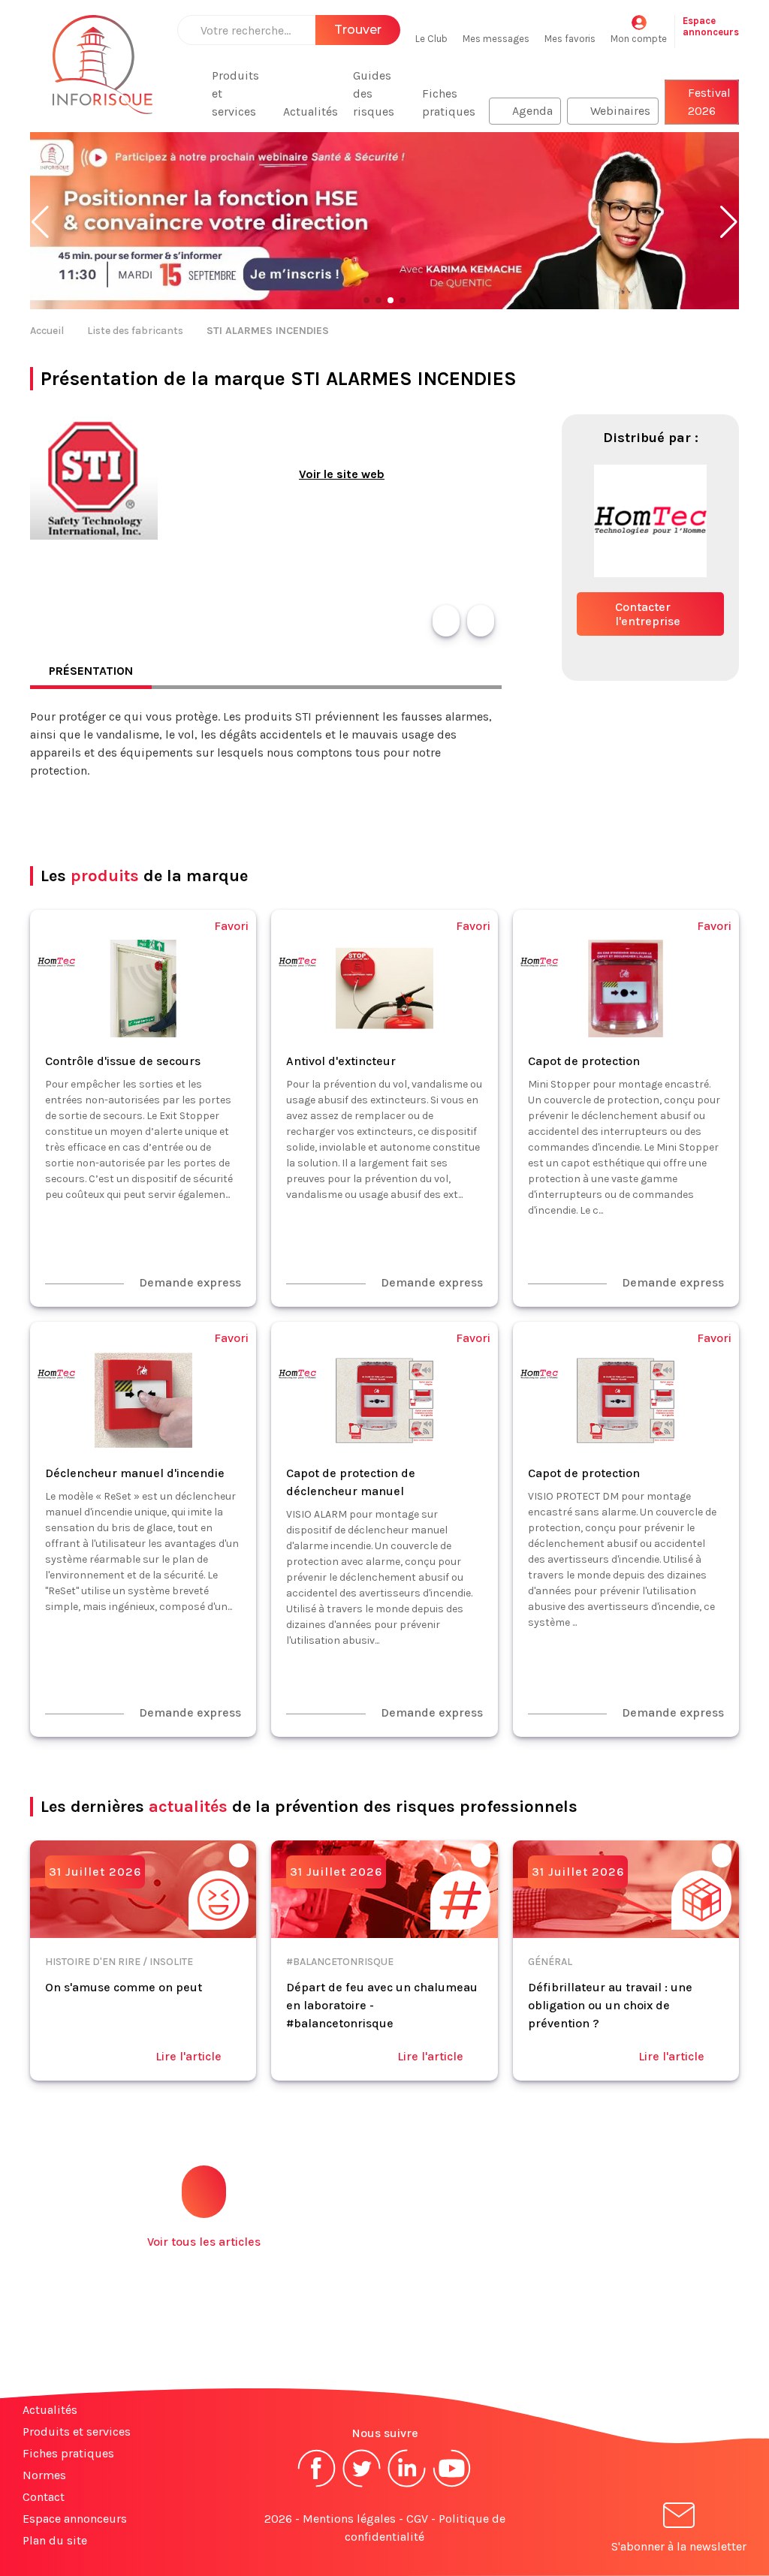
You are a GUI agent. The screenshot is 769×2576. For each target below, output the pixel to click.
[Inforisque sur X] (362, 2486)
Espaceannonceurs (711, 26)
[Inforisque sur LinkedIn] (407, 2486)
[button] (40, 222)
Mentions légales (349, 2519)
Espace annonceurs (75, 2519)
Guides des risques (374, 93)
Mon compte (639, 39)
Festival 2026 (709, 102)
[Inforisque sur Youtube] (452, 2486)
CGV (417, 2519)
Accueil (47, 331)
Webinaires (620, 111)
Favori (231, 926)
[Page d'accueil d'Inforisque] (103, 74)
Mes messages (496, 39)
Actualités (311, 111)
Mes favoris (570, 39)
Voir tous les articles (204, 2242)
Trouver (358, 30)
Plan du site (55, 2540)
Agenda (532, 111)
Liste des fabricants (135, 331)
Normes (44, 2475)
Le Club (431, 39)
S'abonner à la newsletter (679, 2546)
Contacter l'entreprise (648, 614)
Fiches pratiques (449, 102)
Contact (44, 2497)
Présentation (91, 671)
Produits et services (235, 93)
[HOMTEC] (650, 585)
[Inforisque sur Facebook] (317, 2486)
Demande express (190, 1282)
